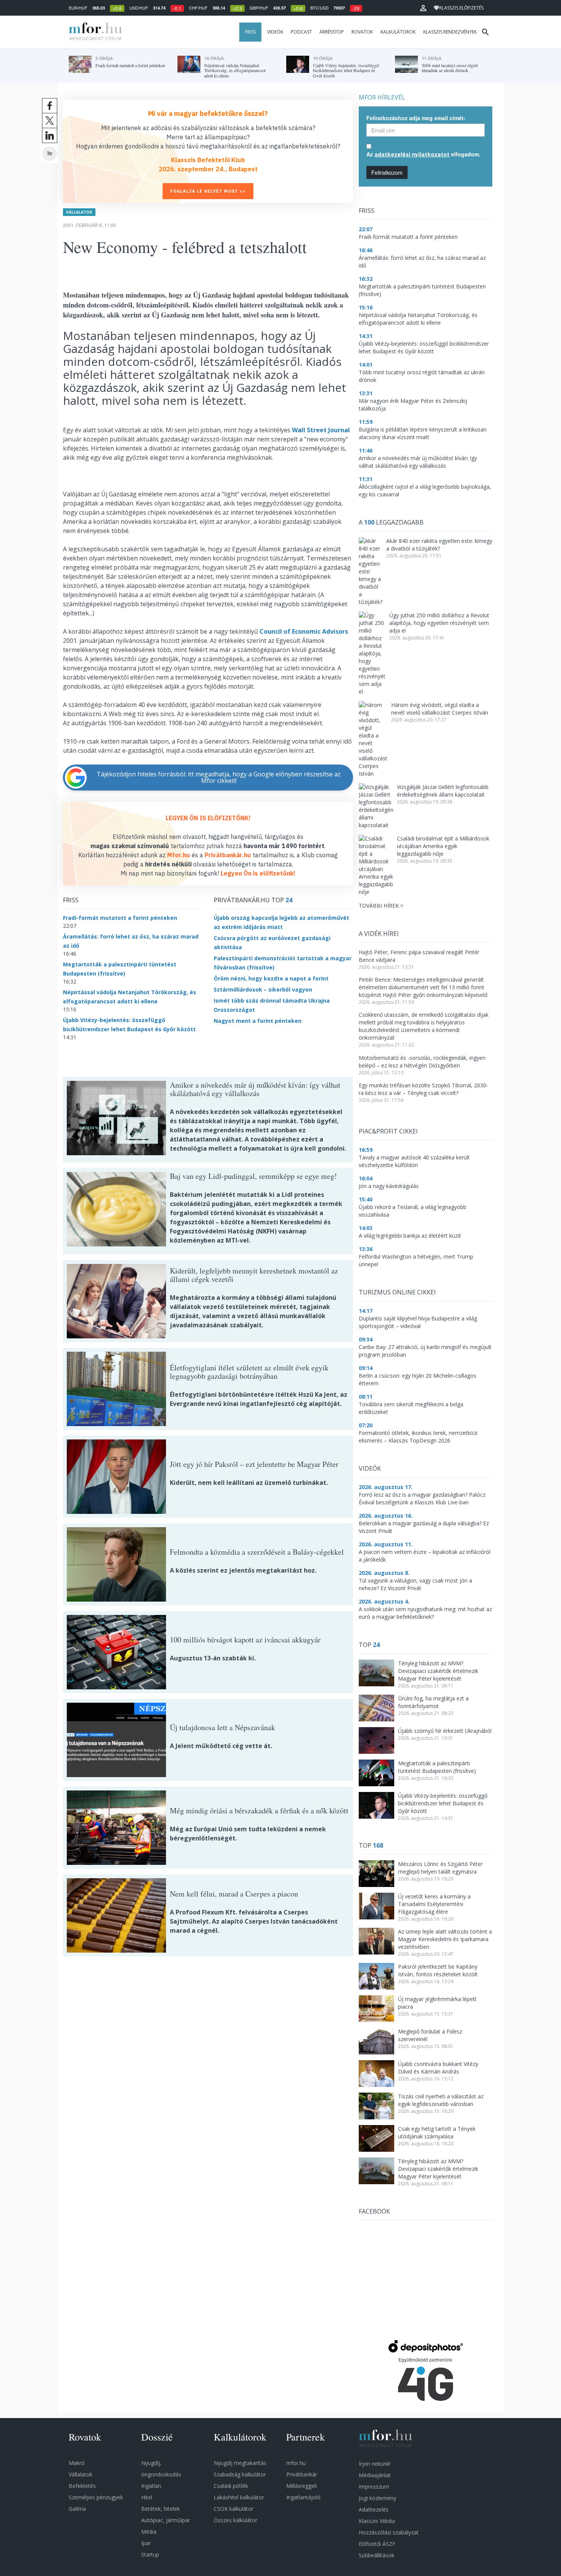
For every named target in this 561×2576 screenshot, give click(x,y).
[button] (423, 8)
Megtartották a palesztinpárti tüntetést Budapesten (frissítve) (437, 1767)
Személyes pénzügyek (96, 2497)
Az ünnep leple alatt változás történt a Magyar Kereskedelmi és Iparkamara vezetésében (445, 1939)
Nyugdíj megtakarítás (240, 2463)
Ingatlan (151, 2486)
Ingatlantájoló (303, 2497)
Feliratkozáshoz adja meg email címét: (416, 118)
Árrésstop (332, 32)
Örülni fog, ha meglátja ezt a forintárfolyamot (433, 1702)
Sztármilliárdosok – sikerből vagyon (263, 989)
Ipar (146, 2543)
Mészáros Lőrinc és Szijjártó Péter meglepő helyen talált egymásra (440, 1868)
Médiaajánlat (375, 2475)
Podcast (301, 32)
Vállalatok (79, 212)
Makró (77, 2463)
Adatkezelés (374, 2509)
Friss (250, 32)
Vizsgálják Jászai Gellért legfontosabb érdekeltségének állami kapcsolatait (443, 791)
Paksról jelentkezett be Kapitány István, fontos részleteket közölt (438, 1970)
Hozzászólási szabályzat (389, 2532)
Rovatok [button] (362, 32)
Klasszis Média (377, 2521)
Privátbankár (302, 2474)
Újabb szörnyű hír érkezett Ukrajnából (445, 1731)
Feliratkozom (387, 172)
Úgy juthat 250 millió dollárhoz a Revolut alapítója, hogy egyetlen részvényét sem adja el (439, 623)
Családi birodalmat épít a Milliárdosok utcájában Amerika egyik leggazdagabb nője (443, 846)
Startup (150, 2554)
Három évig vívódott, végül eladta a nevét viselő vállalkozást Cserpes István (440, 709)
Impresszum (374, 2487)
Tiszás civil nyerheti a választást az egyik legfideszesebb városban (441, 2100)
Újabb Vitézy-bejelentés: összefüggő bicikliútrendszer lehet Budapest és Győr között (443, 1803)
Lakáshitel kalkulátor (239, 2497)
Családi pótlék (231, 2486)
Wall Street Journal (321, 430)
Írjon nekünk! (375, 2464)
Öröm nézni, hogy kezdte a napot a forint (271, 978)
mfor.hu (296, 2463)
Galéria (77, 2509)
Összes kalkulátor (235, 2520)
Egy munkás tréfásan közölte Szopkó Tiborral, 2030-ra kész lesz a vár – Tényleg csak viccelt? (423, 1089)
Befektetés (82, 2486)
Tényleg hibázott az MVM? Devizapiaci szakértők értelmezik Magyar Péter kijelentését (438, 1671)
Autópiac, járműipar (166, 2520)
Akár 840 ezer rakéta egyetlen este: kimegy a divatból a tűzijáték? (439, 545)
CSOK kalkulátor (234, 2509)
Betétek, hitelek (160, 2509)
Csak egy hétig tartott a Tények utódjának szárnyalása (437, 2132)
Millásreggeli (301, 2486)
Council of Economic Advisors (304, 631)
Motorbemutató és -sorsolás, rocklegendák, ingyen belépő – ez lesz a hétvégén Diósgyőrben (422, 1062)
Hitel (147, 2497)
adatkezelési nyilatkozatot (412, 154)
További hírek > (381, 906)
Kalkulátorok (398, 32)
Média (149, 2532)
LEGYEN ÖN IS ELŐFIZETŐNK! (208, 818)
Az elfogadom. (423, 154)
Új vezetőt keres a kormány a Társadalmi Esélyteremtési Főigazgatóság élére (434, 1904)
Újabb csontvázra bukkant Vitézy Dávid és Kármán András (438, 2068)
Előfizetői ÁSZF (377, 2544)
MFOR (93, 32)
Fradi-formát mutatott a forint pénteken (120, 918)
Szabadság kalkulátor (240, 2474)
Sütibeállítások (376, 2555)
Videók (275, 32)
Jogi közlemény (377, 2498)
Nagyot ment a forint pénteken (258, 1021)
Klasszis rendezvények (450, 32)
